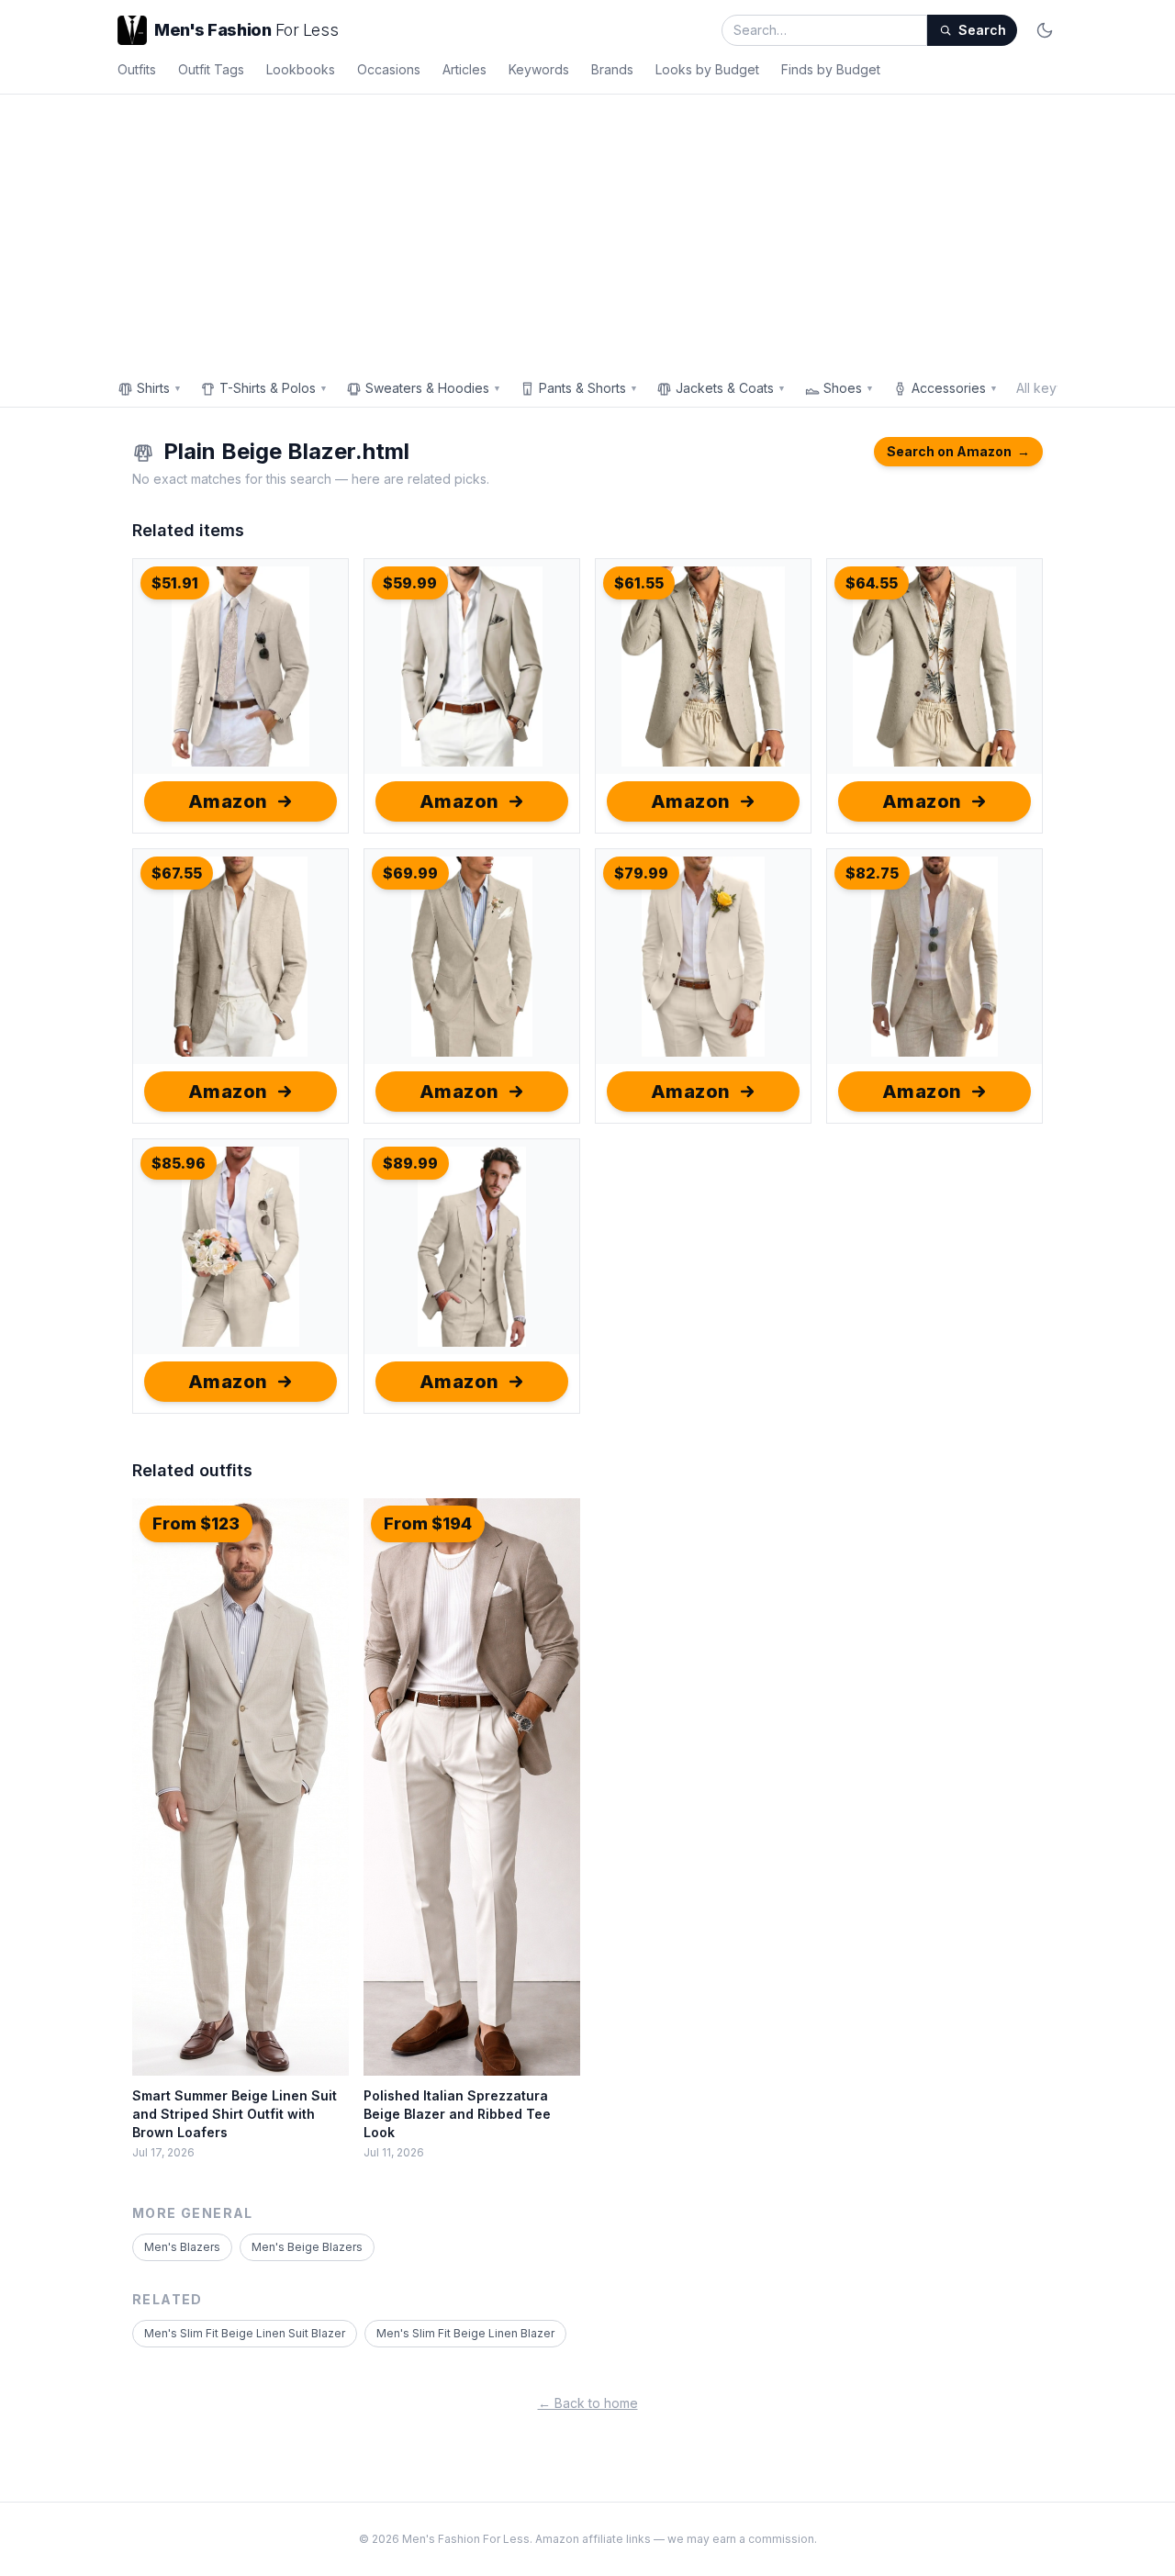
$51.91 (175, 583)
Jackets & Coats (731, 388)
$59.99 (410, 583)
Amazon (228, 801)
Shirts (159, 388)
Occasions (389, 69)
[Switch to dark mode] (1045, 30)
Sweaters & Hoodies (433, 388)
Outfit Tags (211, 69)
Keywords (539, 69)
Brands (612, 69)
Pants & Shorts (588, 388)
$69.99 (410, 873)
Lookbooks (301, 69)
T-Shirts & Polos (274, 388)
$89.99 (410, 1163)
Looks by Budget (707, 69)
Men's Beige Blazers (307, 2247)
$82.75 (872, 873)
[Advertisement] (587, 232)
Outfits (137, 69)
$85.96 (179, 1163)
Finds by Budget (831, 69)
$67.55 (177, 873)
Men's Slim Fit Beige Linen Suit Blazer (245, 2333)
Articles (464, 69)
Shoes (849, 388)
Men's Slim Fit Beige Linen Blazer (465, 2333)
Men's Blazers (182, 2247)
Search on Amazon (958, 451)
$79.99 (641, 873)
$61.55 (639, 583)
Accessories (955, 388)
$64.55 (872, 583)
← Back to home (588, 2403)
